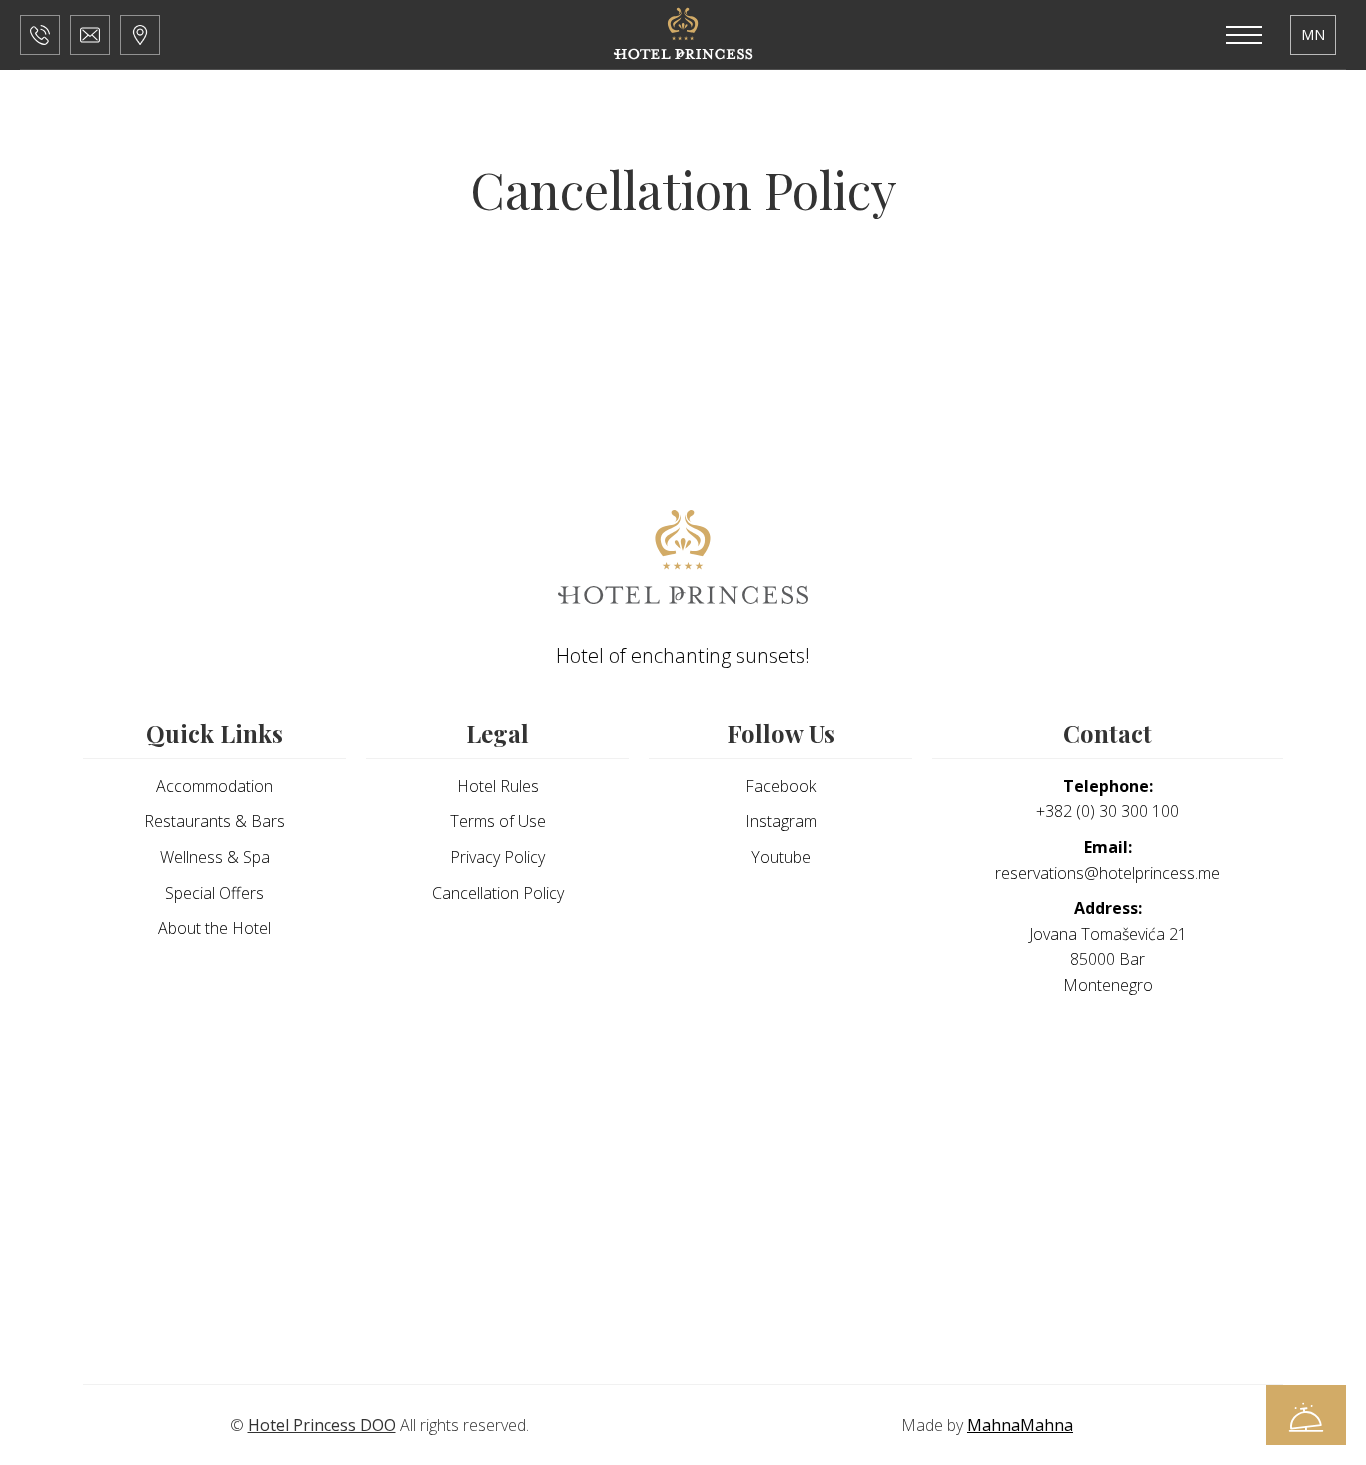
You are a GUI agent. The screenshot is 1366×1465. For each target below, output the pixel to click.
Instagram (781, 821)
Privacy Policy (497, 857)
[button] (40, 35)
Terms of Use (498, 821)
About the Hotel (214, 928)
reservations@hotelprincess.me (1107, 860)
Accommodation (214, 786)
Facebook (780, 786)
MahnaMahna (1020, 1425)
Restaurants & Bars (214, 821)
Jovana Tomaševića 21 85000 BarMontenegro (1108, 946)
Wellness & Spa (215, 857)
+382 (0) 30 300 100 (1107, 799)
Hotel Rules (498, 786)
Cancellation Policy (498, 893)
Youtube (781, 857)
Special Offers (214, 893)
